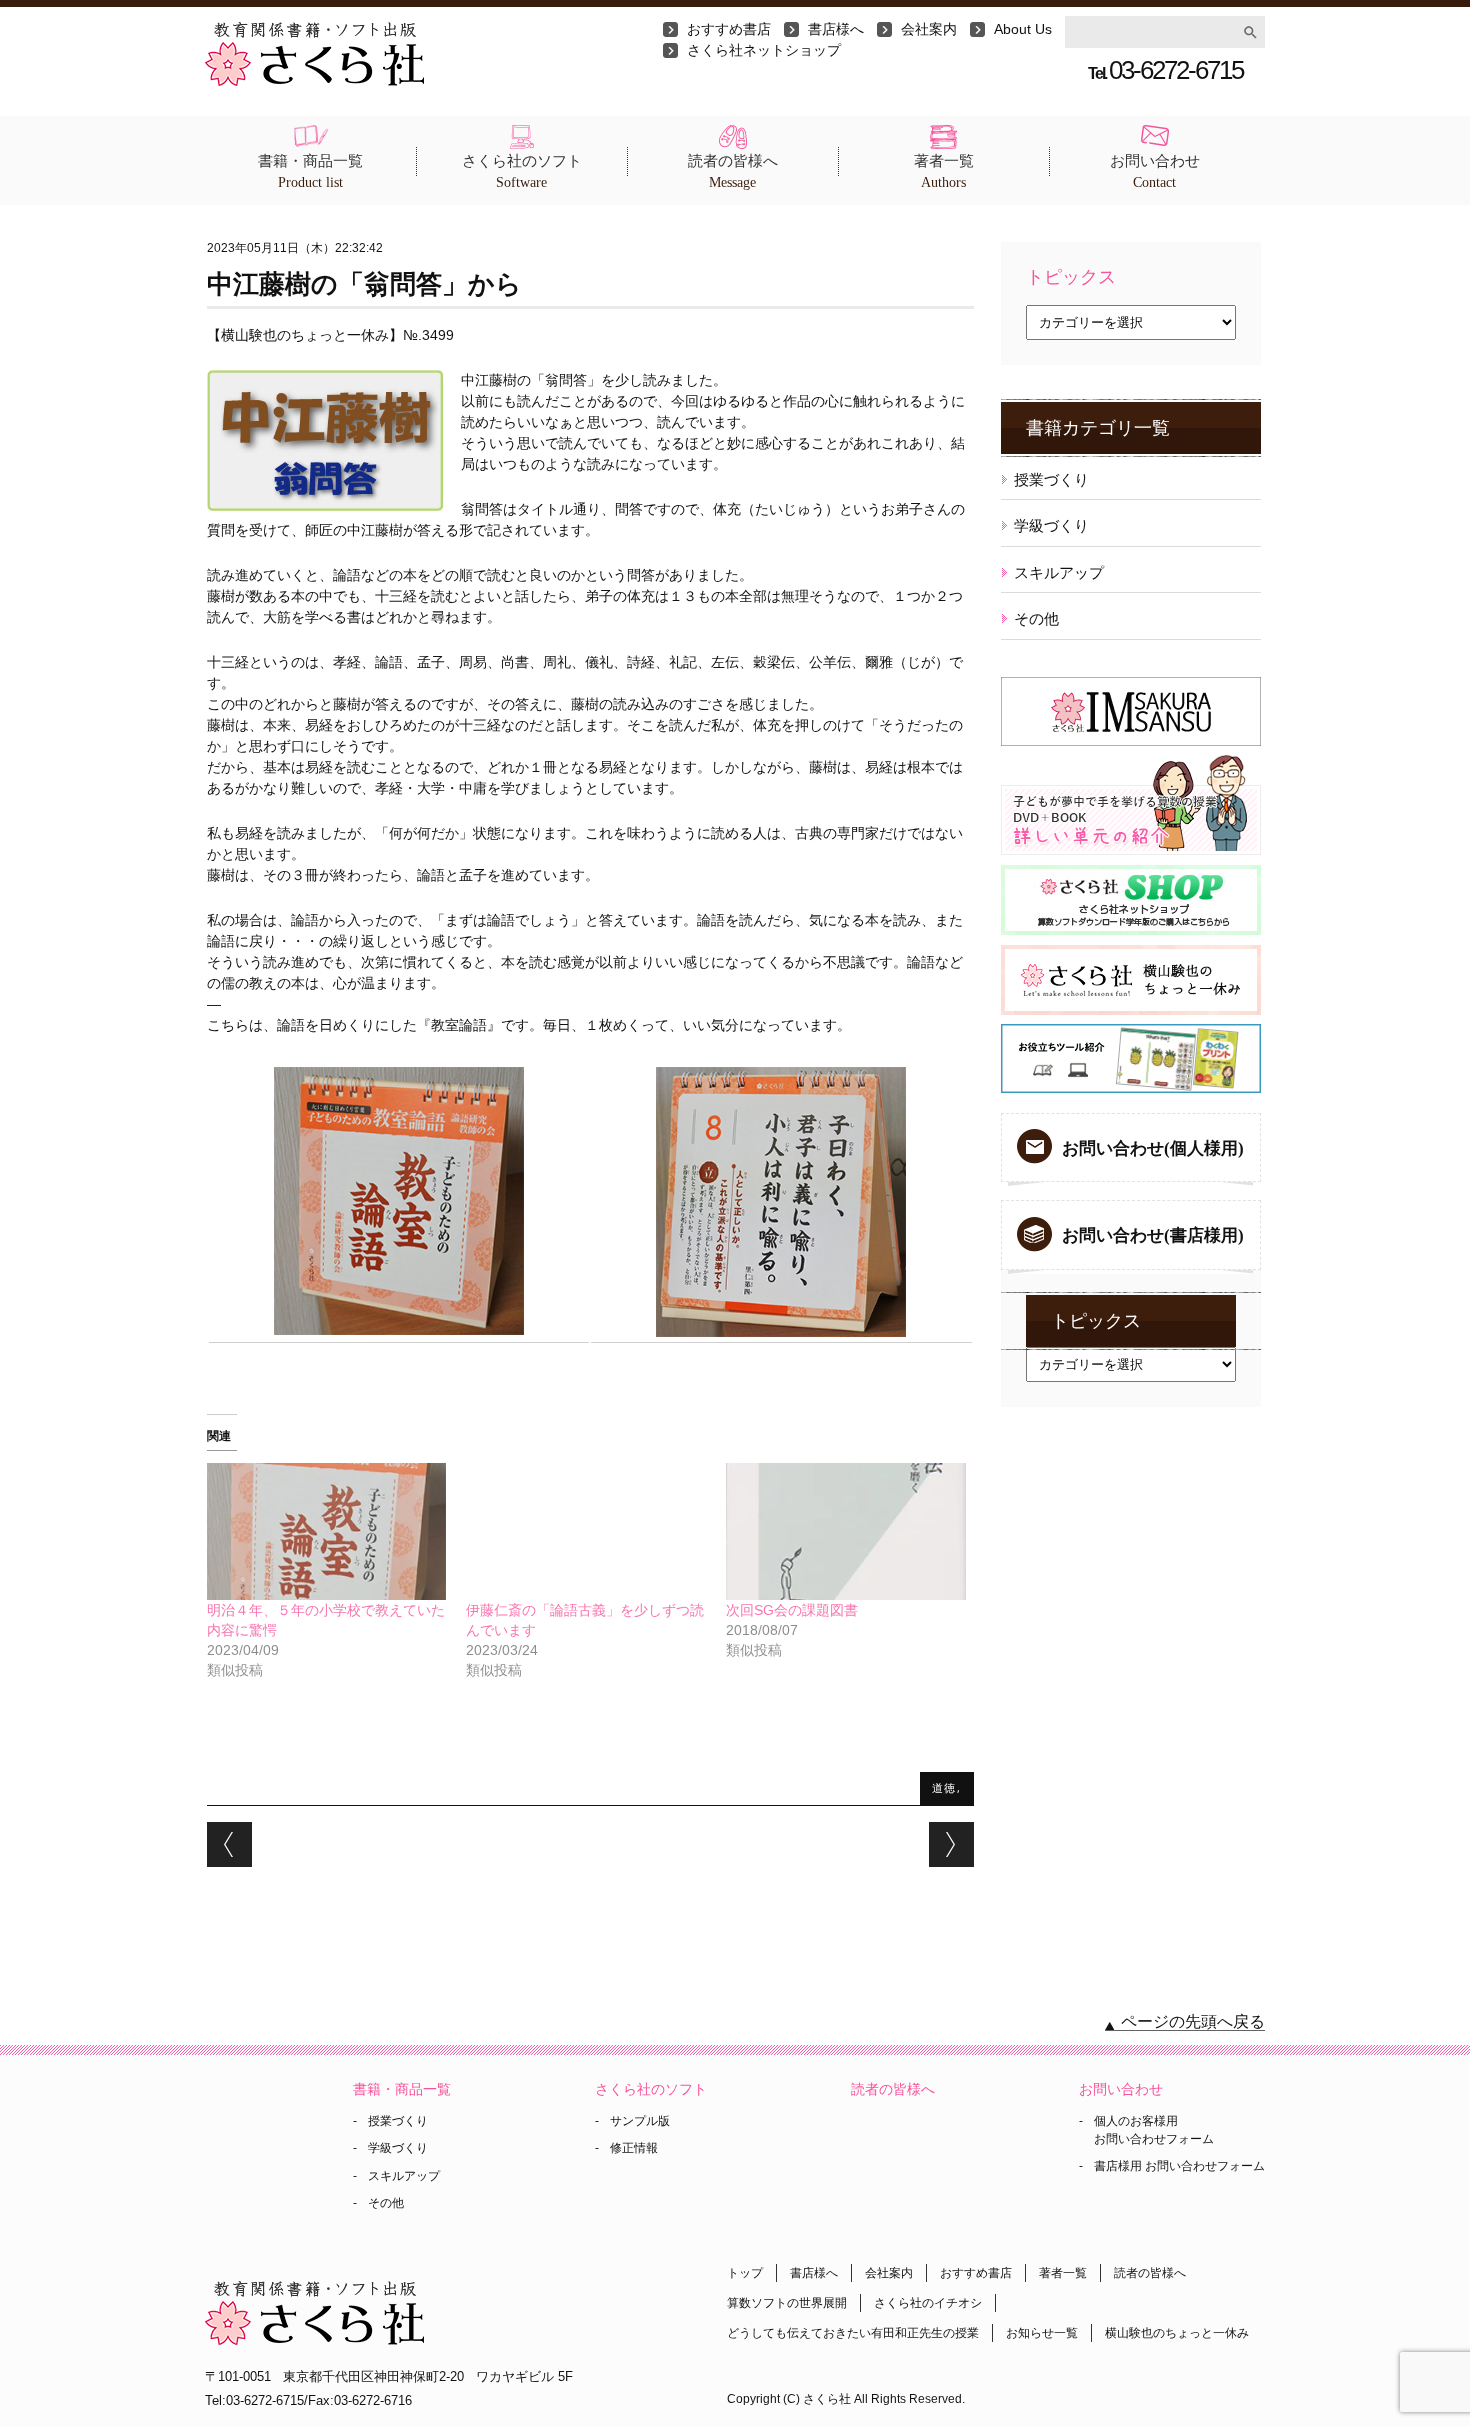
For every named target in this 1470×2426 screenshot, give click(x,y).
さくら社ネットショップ (764, 50)
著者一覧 (944, 171)
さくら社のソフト (522, 171)
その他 (1036, 618)
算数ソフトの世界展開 (787, 2303)
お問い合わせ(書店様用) (1153, 1235)
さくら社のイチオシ (928, 2303)
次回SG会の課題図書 (792, 1610)
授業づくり (1051, 479)
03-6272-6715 (1165, 70)
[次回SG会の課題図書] (846, 1531)
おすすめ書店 (729, 29)
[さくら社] (314, 32)
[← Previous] (229, 1844)
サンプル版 (640, 2121)
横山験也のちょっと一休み (1177, 2333)
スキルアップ (1059, 572)
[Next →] (951, 1844)
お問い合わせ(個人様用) (1153, 1148)
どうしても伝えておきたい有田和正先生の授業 (853, 2333)
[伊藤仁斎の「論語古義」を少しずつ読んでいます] (586, 1531)
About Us (1023, 29)
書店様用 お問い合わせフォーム (1179, 2166)
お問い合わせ (1155, 171)
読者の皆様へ (733, 171)
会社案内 (929, 29)
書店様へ (836, 29)
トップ (745, 2273)
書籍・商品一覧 (310, 171)
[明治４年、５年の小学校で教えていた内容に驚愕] (327, 1531)
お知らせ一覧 (1042, 2333)
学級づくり (1051, 525)
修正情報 (634, 2148)
